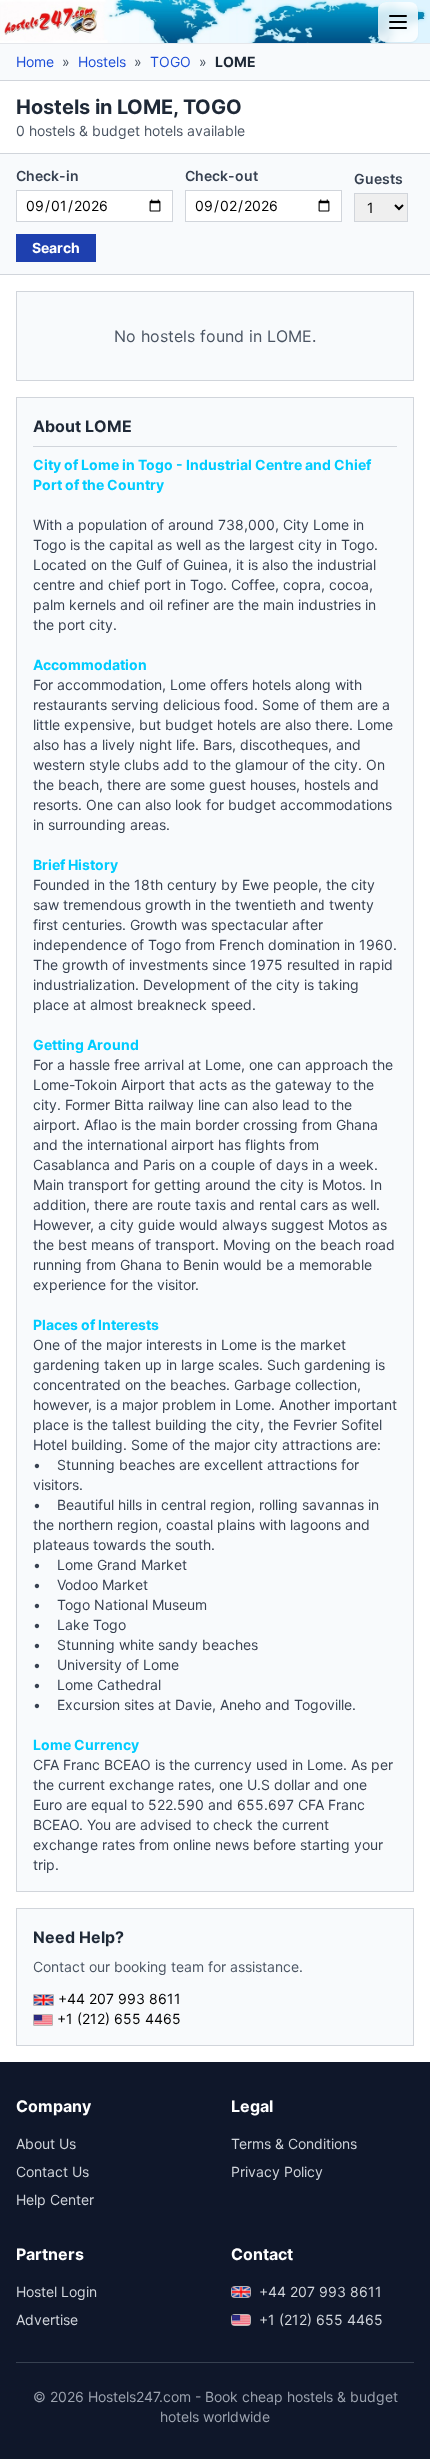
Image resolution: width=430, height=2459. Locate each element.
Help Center (55, 2199)
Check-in (47, 175)
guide (156, 1224)
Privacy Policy (277, 2171)
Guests (378, 178)
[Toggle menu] (398, 22)
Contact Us (52, 2171)
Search (56, 247)
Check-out (221, 175)
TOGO (170, 61)
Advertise (47, 2319)
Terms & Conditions (294, 2143)
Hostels (102, 61)
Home (35, 61)
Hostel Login (56, 2291)
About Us (46, 2143)
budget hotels (210, 724)
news (232, 1844)
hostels (327, 784)
